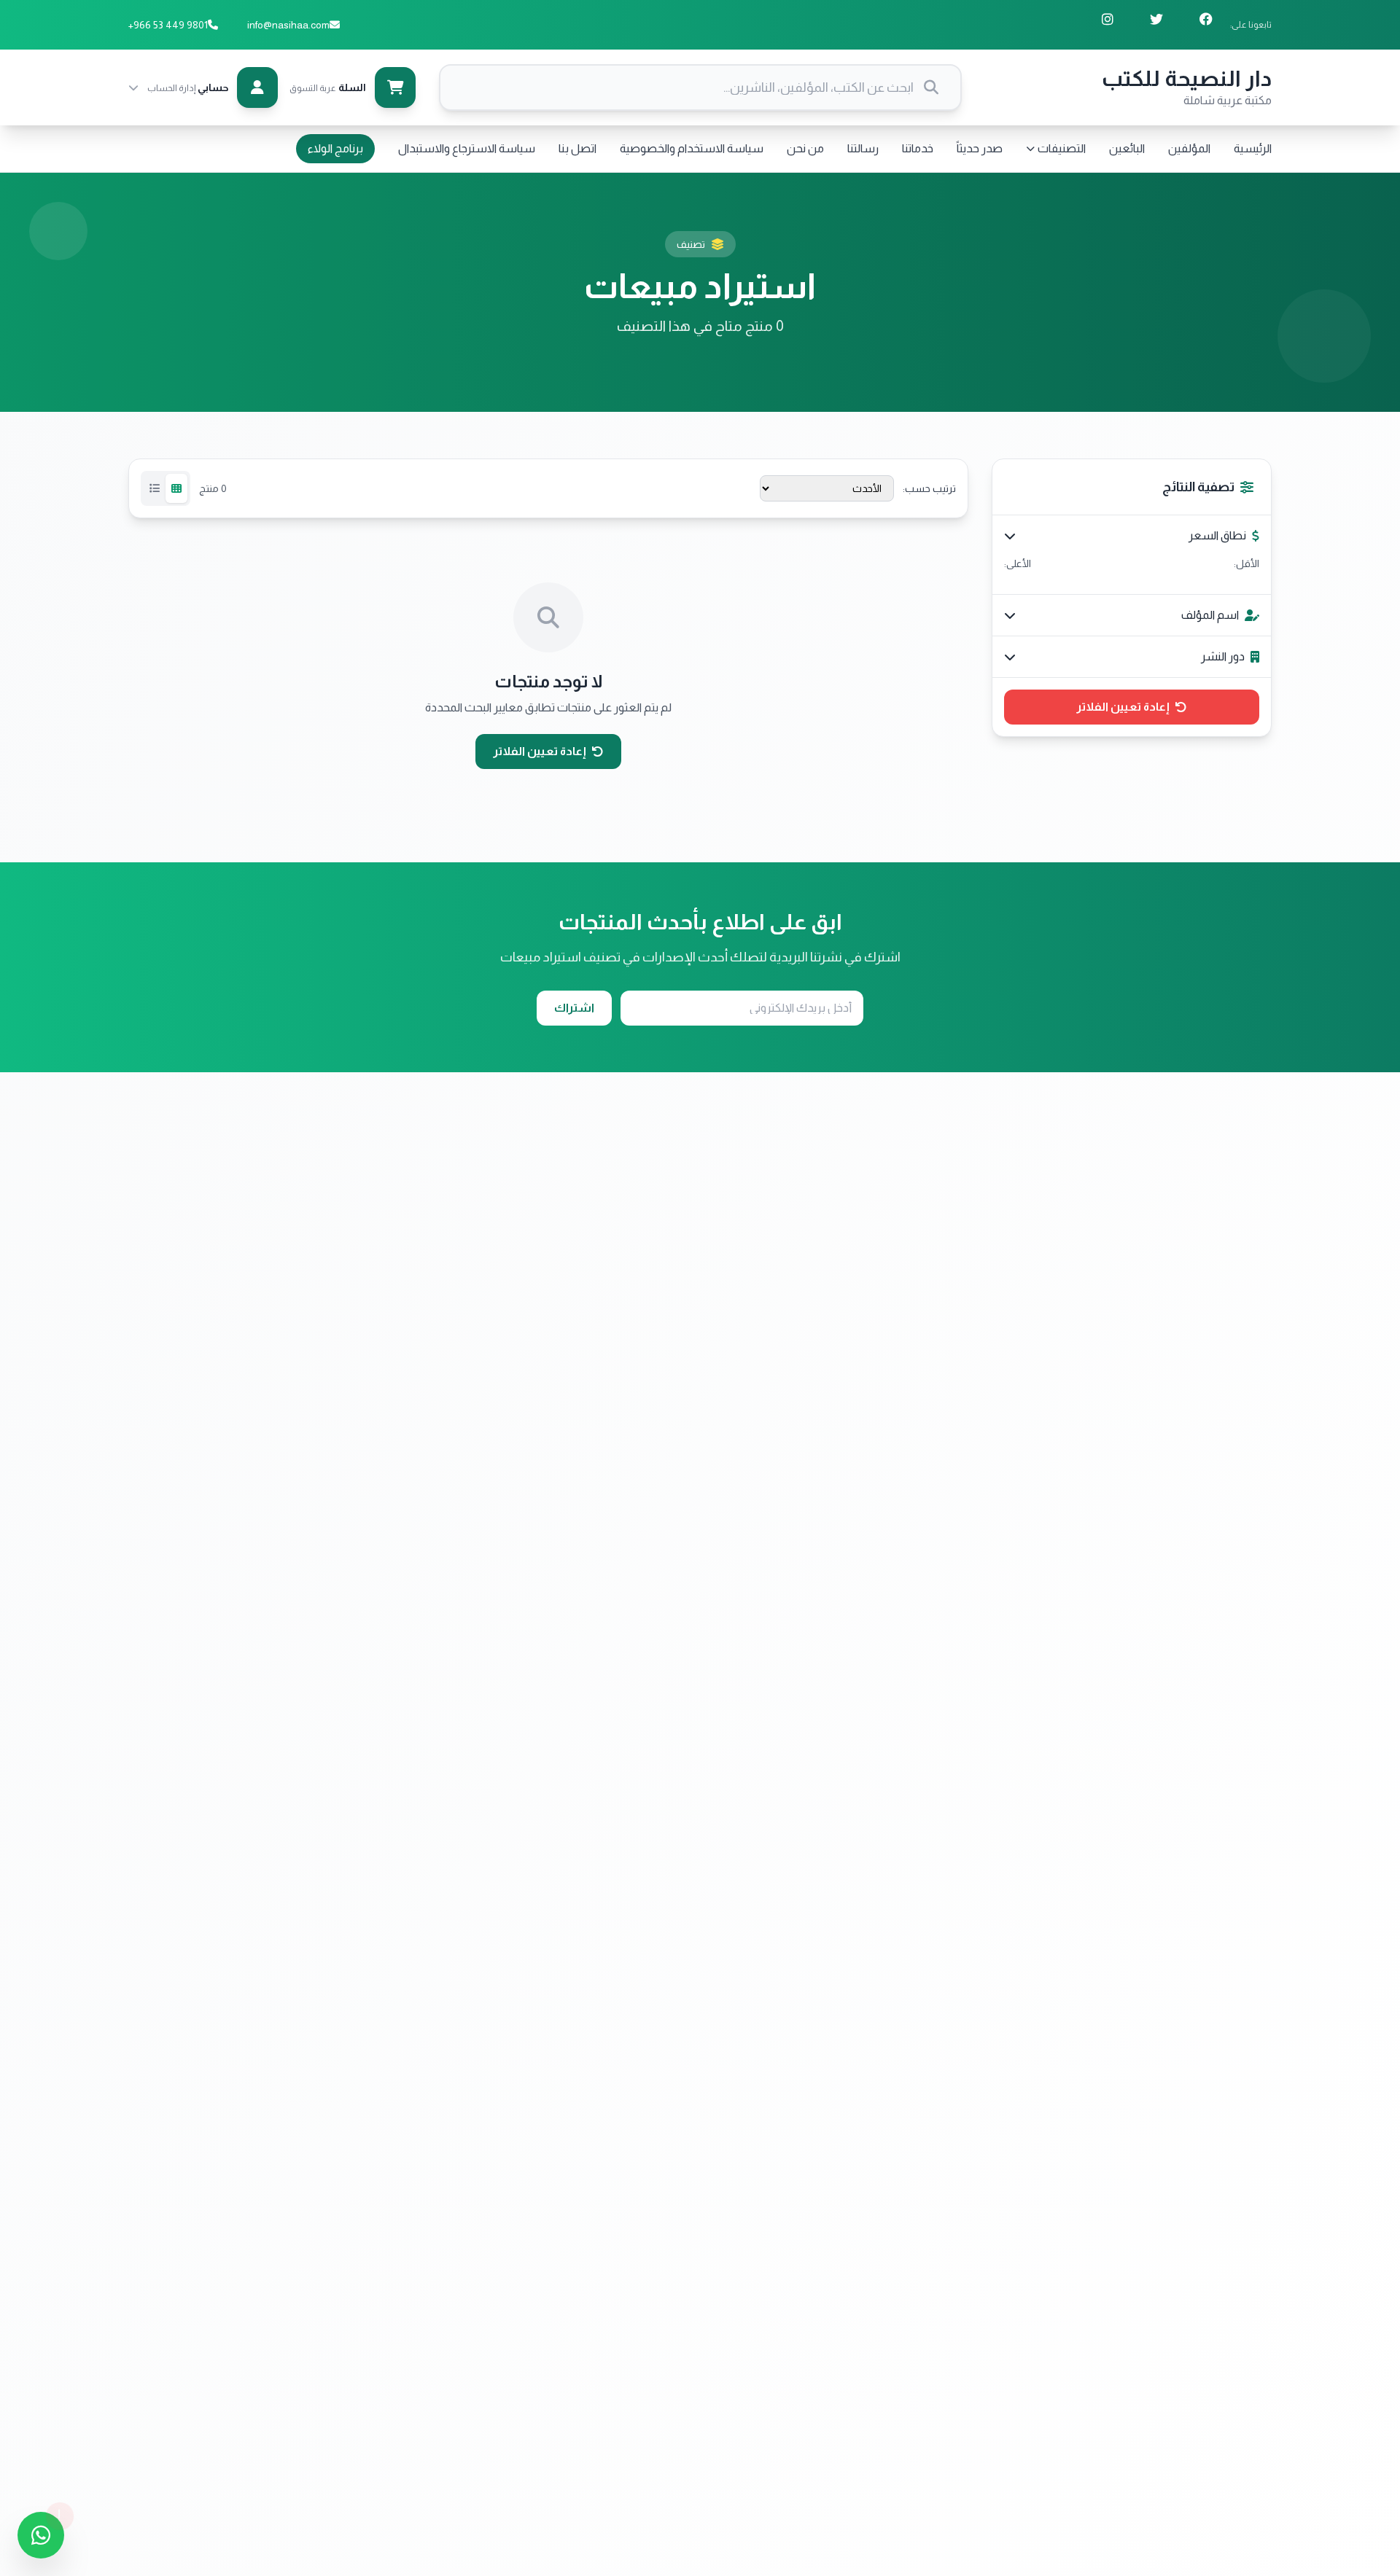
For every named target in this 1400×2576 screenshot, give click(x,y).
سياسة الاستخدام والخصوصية (692, 148)
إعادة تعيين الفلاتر (1123, 707)
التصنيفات (1062, 148)
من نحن (805, 148)
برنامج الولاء (335, 148)
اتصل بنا (577, 148)
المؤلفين (1189, 148)
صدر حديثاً (980, 148)
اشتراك (574, 1008)
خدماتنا (918, 148)
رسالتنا (863, 148)
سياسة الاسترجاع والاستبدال (467, 148)
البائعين (1127, 148)
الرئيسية (1253, 148)
